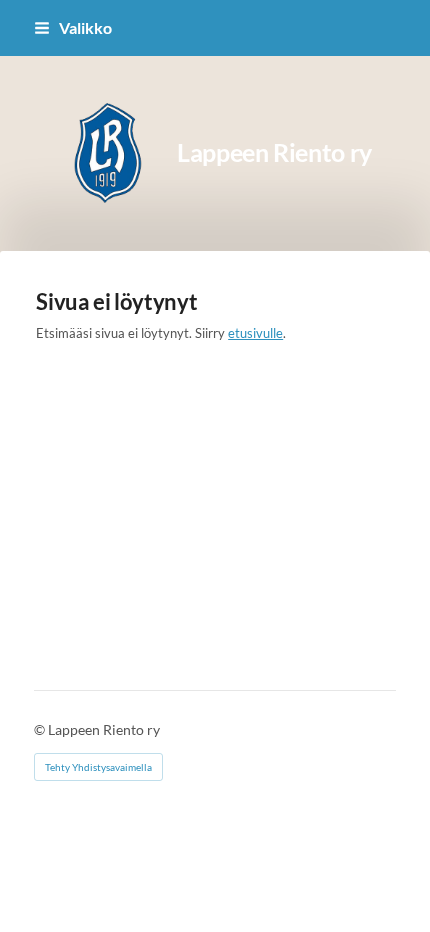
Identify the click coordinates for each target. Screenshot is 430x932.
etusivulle (255, 333)
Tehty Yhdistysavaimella (98, 767)
